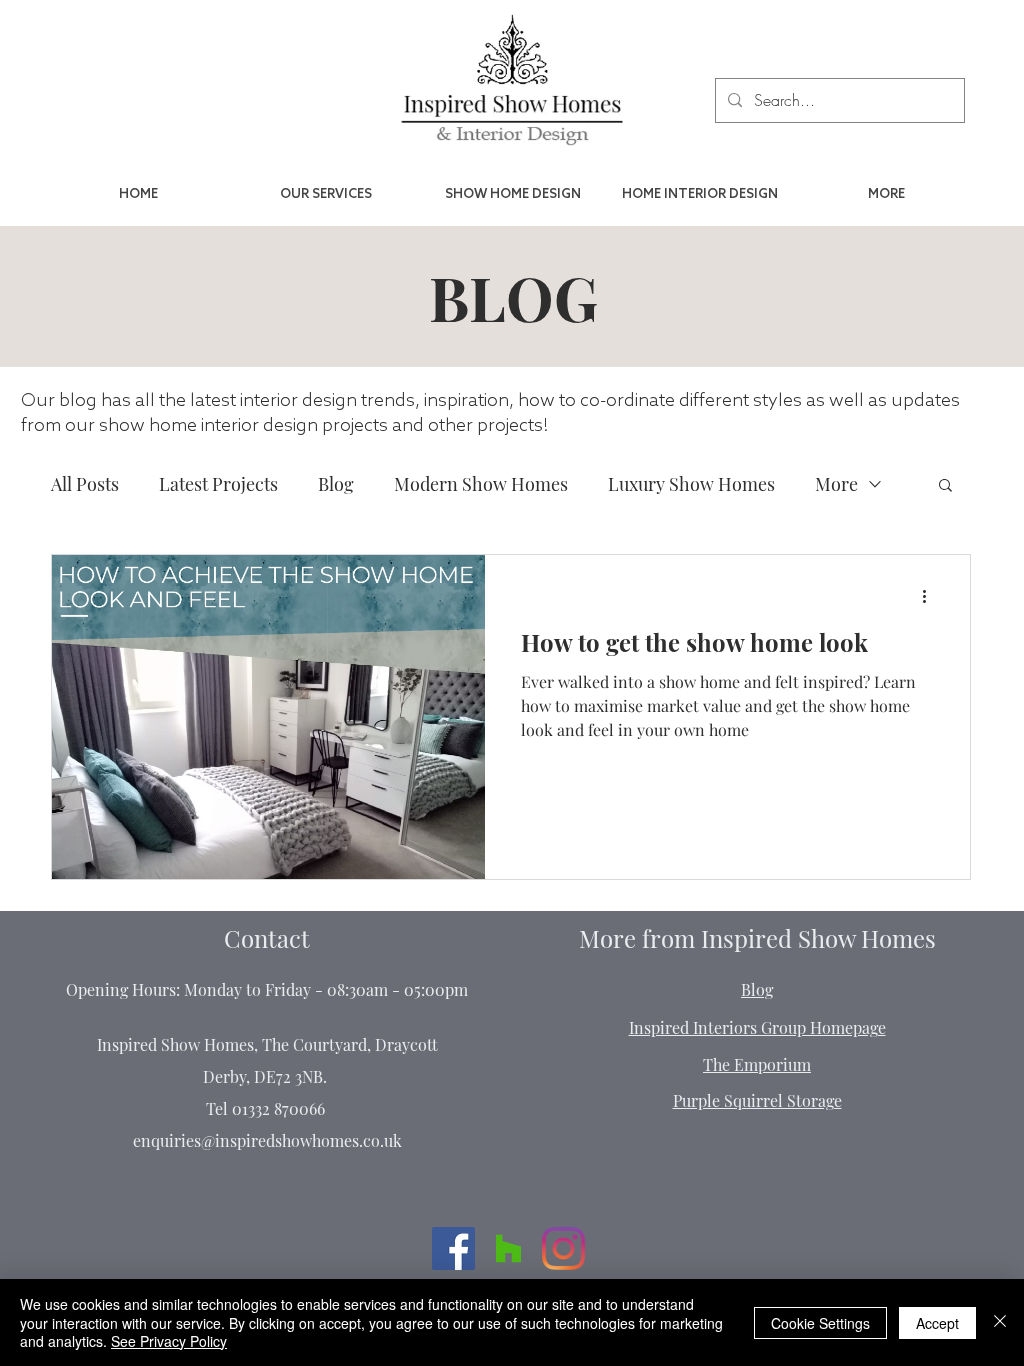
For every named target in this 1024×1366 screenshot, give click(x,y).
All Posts (85, 484)
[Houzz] (508, 1248)
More (836, 484)
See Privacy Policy (169, 1341)
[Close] (1000, 1322)
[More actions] (931, 596)
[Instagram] (563, 1248)
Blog (336, 484)
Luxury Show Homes (691, 484)
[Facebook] (453, 1248)
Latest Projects (218, 484)
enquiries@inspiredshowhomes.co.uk (267, 1140)
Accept (937, 1323)
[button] (945, 486)
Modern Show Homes (481, 484)
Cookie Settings (820, 1323)
